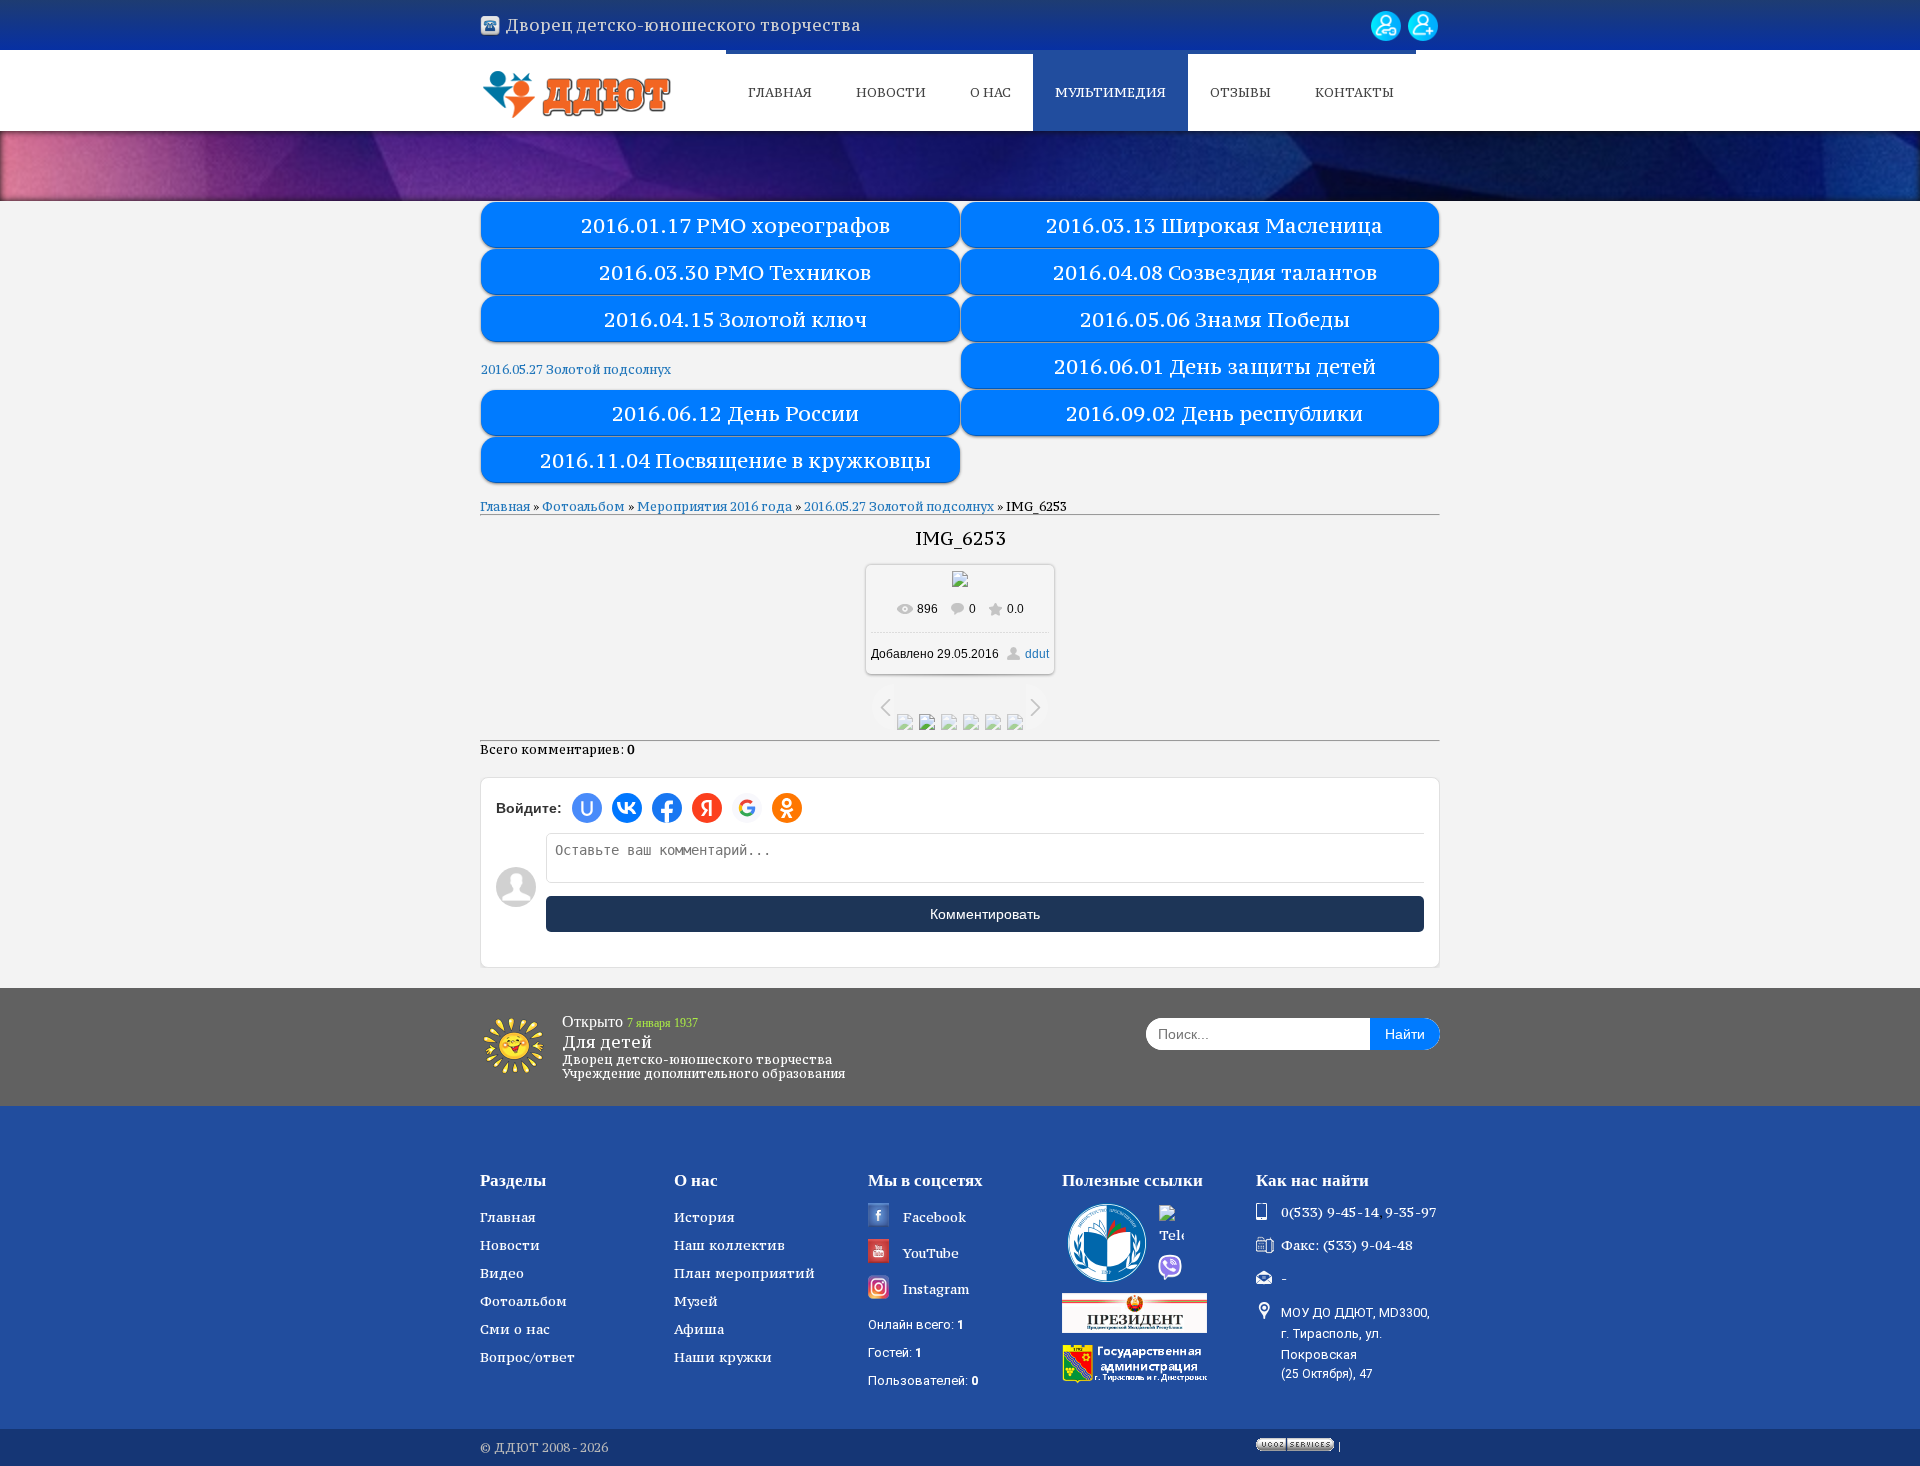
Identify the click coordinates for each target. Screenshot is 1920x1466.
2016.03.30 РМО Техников (735, 272)
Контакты (1354, 92)
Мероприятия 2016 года (714, 506)
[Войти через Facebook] (667, 808)
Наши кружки (723, 1357)
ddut (1037, 654)
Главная (780, 92)
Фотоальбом (583, 506)
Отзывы (1240, 92)
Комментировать (985, 914)
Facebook (934, 1217)
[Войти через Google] (747, 808)
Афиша (699, 1329)
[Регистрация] (1423, 26)
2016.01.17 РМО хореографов (735, 225)
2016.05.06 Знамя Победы (1215, 319)
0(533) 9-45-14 (1330, 1212)
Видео (502, 1273)
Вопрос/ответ (527, 1357)
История (704, 1217)
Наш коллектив (729, 1245)
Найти (1405, 1034)
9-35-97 (1411, 1212)
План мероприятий (744, 1273)
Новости (891, 92)
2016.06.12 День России (735, 413)
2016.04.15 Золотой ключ (735, 319)
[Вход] (1386, 26)
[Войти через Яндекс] (707, 808)
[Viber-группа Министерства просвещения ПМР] (1200, 1267)
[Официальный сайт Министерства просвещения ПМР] (1104, 1243)
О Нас (990, 92)
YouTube (931, 1253)
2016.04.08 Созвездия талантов (1215, 272)
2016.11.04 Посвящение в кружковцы (735, 460)
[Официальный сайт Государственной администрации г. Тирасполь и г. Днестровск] (1137, 1362)
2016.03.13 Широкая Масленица (1214, 225)
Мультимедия (1110, 92)
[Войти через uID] (587, 808)
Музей (696, 1301)
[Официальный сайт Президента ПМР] (1137, 1312)
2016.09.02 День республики (1214, 413)
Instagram (936, 1289)
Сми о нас (515, 1329)
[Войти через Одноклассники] (787, 808)
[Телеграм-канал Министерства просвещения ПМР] (1201, 1227)
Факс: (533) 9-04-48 (1347, 1245)
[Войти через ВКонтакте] (627, 808)
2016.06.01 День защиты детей (1215, 366)
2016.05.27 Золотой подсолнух (576, 369)
